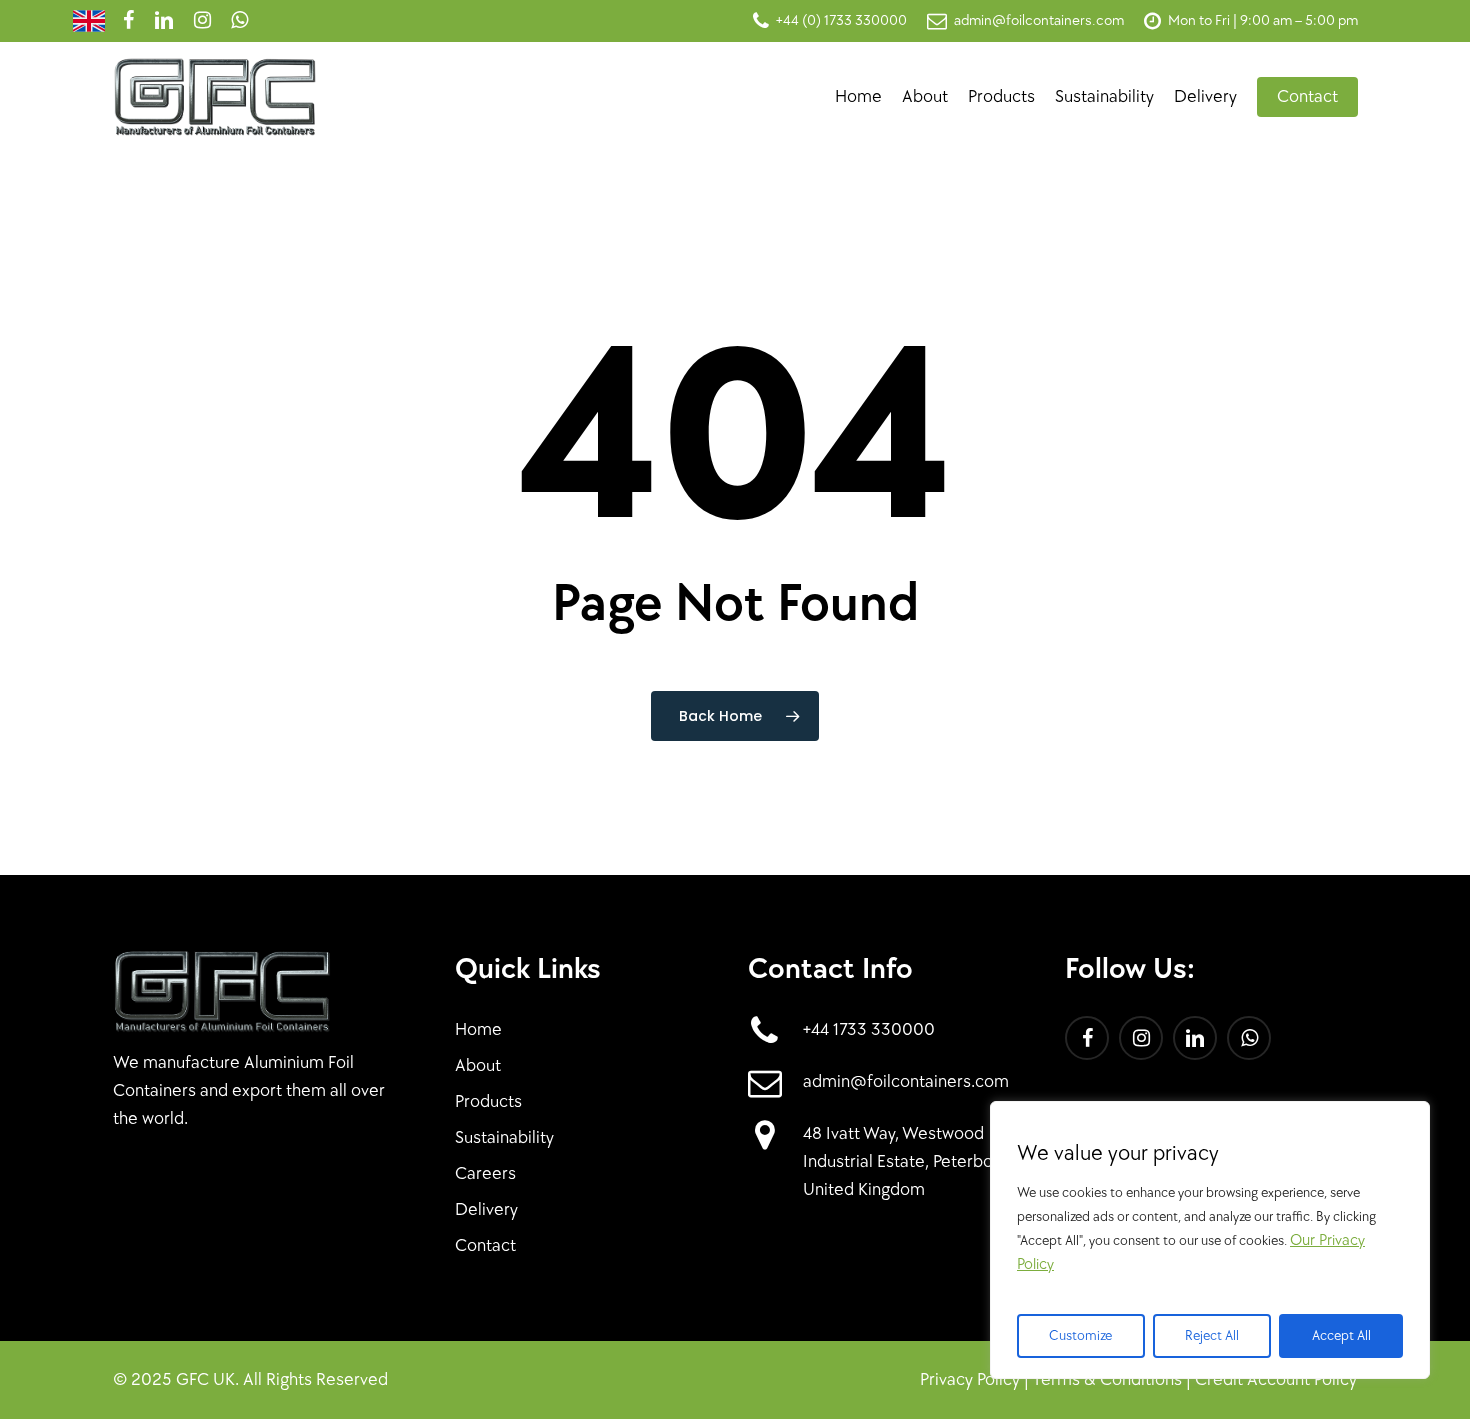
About (478, 1065)
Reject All (1212, 1335)
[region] (1210, 1240)
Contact (485, 1245)
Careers (485, 1173)
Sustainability (504, 1137)
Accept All (1341, 1335)
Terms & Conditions (1107, 1379)
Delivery (486, 1209)
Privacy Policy (970, 1379)
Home (478, 1029)
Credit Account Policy (1276, 1379)
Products (488, 1101)
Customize (1080, 1335)
